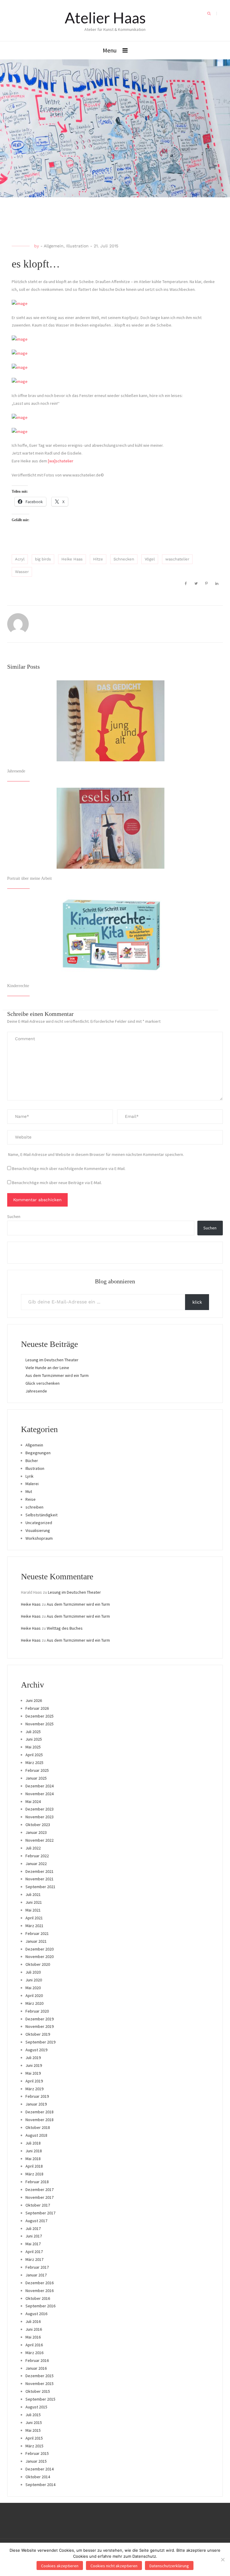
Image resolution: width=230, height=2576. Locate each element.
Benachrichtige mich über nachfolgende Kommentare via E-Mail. (69, 1169)
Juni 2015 (34, 2422)
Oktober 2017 (38, 2205)
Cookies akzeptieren (60, 2566)
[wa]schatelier (61, 461)
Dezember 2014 (40, 2469)
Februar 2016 (37, 2360)
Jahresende (16, 771)
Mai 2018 (33, 2159)
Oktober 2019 (38, 2034)
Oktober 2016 (38, 2298)
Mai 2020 (33, 1988)
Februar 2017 (37, 2267)
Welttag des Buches (65, 1628)
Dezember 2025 (40, 1716)
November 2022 (40, 1840)
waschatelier (177, 559)
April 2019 (34, 2081)
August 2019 (36, 2050)
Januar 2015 (36, 2461)
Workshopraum (39, 1538)
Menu (110, 50)
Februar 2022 (37, 1856)
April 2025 (34, 1755)
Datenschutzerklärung (169, 2566)
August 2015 (36, 2407)
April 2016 (34, 2345)
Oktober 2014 (38, 2477)
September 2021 (40, 1887)
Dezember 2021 (40, 1871)
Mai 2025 (33, 1747)
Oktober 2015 (38, 2391)
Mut (29, 1491)
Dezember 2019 (40, 2019)
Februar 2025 (37, 1770)
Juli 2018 (33, 2143)
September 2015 (40, 2399)
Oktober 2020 (38, 1964)
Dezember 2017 (40, 2189)
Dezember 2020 (40, 1949)
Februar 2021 (37, 1933)
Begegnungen (38, 1453)
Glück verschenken (43, 1383)
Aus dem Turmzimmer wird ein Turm (57, 1375)
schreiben (34, 1507)
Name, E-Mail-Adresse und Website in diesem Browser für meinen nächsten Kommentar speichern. (96, 1154)
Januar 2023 (36, 1832)
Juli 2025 (33, 1732)
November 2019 (40, 2026)
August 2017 (36, 2221)
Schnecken (124, 559)
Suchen (14, 1216)
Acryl (20, 559)
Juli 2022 (33, 1848)
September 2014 (40, 2485)
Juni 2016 (34, 2329)
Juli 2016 (33, 2321)
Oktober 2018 (38, 2127)
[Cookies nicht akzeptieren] (223, 2560)
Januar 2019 (36, 2104)
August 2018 (36, 2135)
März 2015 (34, 2446)
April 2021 (34, 1918)
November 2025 (40, 1724)
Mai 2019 (33, 2073)
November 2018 (40, 2120)
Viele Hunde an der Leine (47, 1368)
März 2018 (34, 2174)
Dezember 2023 (40, 1809)
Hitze (98, 559)
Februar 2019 (37, 2096)
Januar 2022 (36, 1864)
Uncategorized (39, 1523)
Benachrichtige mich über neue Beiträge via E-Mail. (57, 1183)
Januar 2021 (36, 1941)
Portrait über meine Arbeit (29, 878)
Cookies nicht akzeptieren (114, 2566)
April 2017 (34, 2252)
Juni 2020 (34, 1980)
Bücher (32, 1461)
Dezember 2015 (40, 2376)
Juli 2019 (33, 2058)
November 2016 (40, 2291)
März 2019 (34, 2089)
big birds (43, 559)
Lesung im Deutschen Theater (52, 1360)
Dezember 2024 (40, 1786)
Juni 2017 (34, 2236)
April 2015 (34, 2438)
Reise (31, 1499)
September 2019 (40, 2042)
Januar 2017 (36, 2275)
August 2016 (36, 2314)
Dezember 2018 (40, 2112)
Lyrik (29, 1476)
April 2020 (34, 1995)
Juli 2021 (33, 1894)
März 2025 (34, 1763)
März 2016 (34, 2353)
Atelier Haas (105, 18)
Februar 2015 (37, 2453)
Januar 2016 (36, 2368)
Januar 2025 (36, 1778)
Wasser (22, 572)
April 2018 (34, 2166)
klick (197, 1302)
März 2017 (34, 2259)
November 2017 (40, 2197)
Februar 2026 (37, 1708)
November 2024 (40, 1794)
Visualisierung (38, 1530)
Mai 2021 (33, 1910)
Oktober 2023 (38, 1825)
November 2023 (40, 1817)
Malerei (32, 1484)
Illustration (77, 246)
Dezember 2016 (40, 2283)
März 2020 (34, 2003)
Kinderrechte (18, 986)
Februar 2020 (37, 2011)
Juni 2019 (34, 2065)
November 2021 (40, 1879)
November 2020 (40, 1957)
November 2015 (40, 2383)
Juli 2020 (33, 1972)
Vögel (150, 559)
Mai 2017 (33, 2244)
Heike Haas (72, 559)
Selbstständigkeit (41, 1515)
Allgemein (54, 246)
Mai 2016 (33, 2337)
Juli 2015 (33, 2415)
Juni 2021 (34, 1902)
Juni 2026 (34, 1700)
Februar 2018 (37, 2182)
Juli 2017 (33, 2228)
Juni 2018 (34, 2151)
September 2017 (40, 2213)
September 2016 (40, 2306)
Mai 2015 (33, 2430)
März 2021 (34, 1926)
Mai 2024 (33, 1801)
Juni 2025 (34, 1739)
